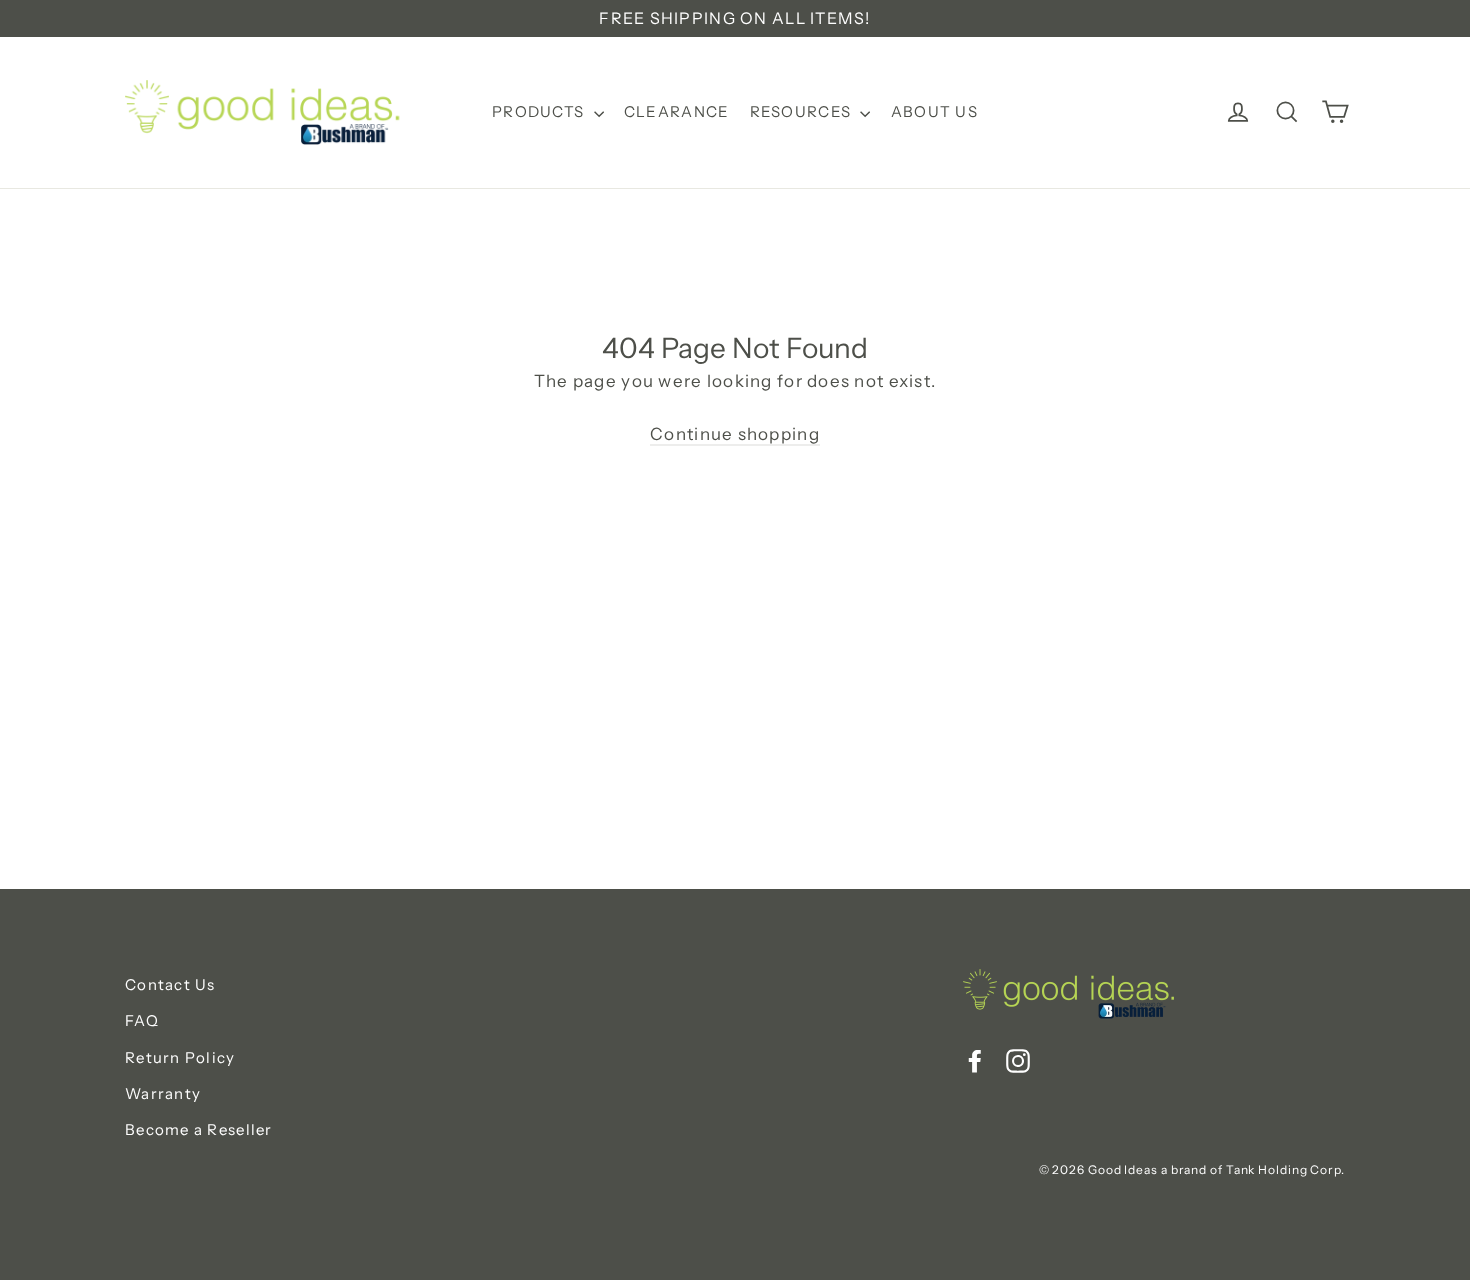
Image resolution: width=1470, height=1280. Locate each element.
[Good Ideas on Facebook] (975, 1059)
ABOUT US (934, 111)
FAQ (142, 1020)
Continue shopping (735, 434)
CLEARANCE (676, 111)
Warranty (163, 1093)
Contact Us (170, 984)
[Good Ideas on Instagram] (1018, 1059)
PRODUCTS (540, 111)
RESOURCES (803, 111)
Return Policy (180, 1057)
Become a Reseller (199, 1129)
